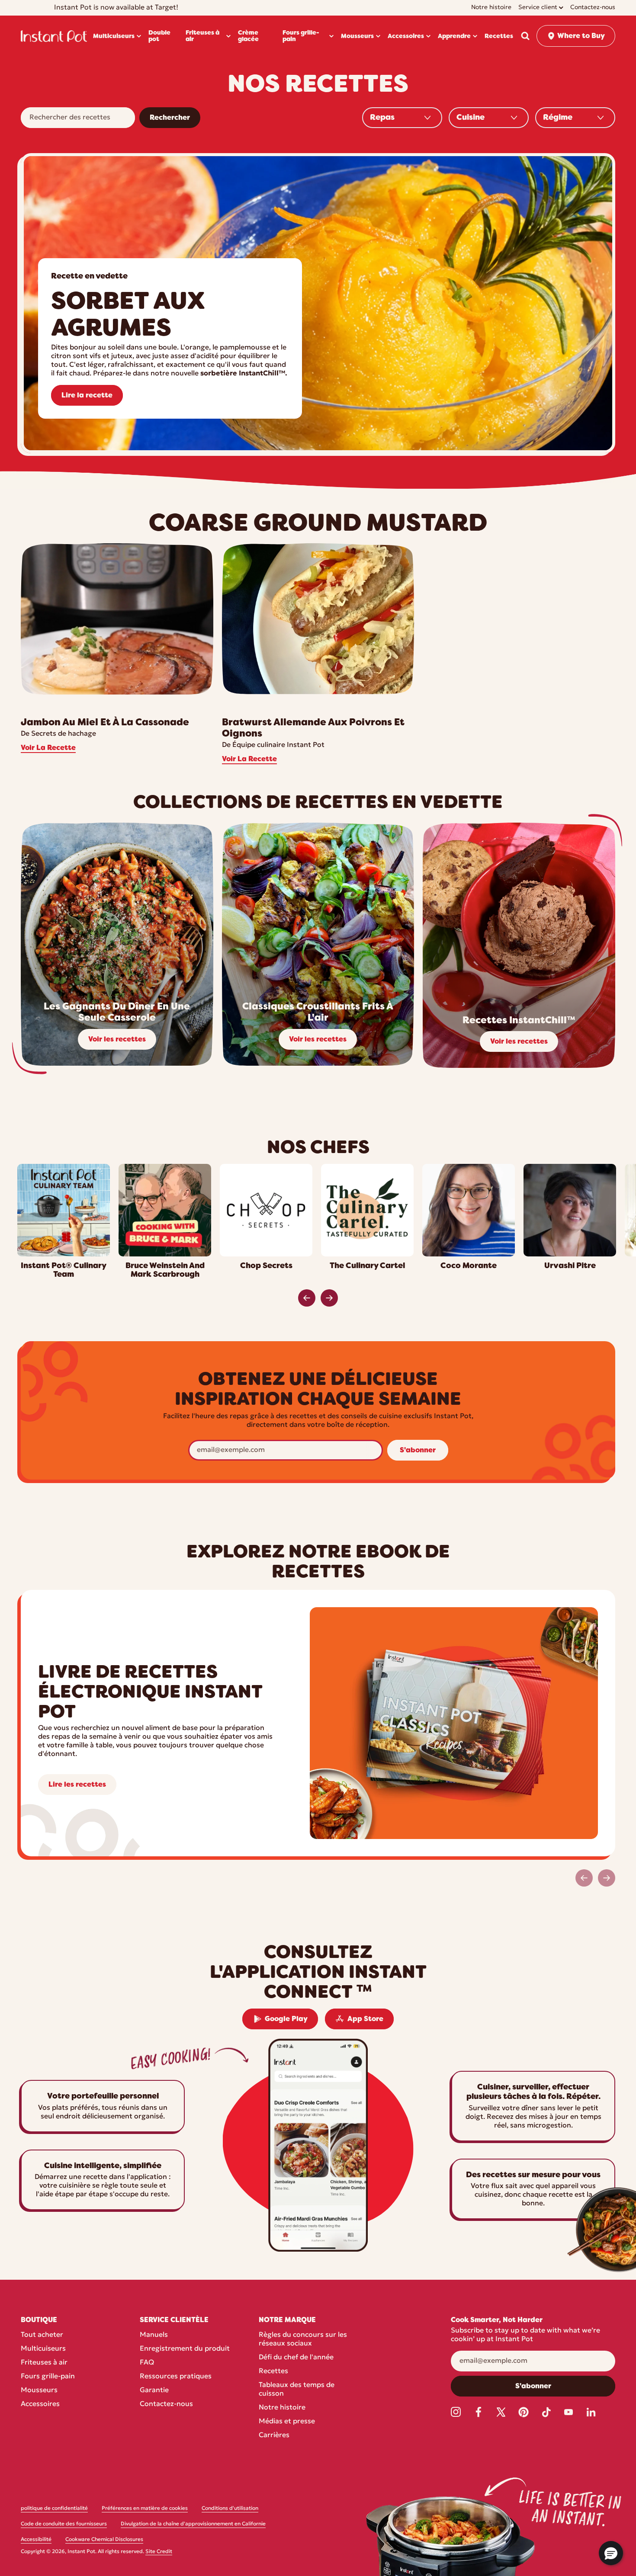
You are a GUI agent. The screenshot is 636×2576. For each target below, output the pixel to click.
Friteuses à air (44, 2363)
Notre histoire (282, 2408)
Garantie (154, 2390)
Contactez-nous (166, 2404)
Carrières (274, 2435)
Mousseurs (39, 2390)
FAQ (147, 2363)
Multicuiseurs (43, 2349)
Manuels (154, 2335)
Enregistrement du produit (185, 2349)
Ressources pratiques (176, 2377)
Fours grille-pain (48, 2377)
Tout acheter (42, 2335)
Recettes (273, 2371)
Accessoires (40, 2404)
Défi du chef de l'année (296, 2358)
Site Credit (159, 2552)
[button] (525, 36)
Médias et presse (287, 2422)
